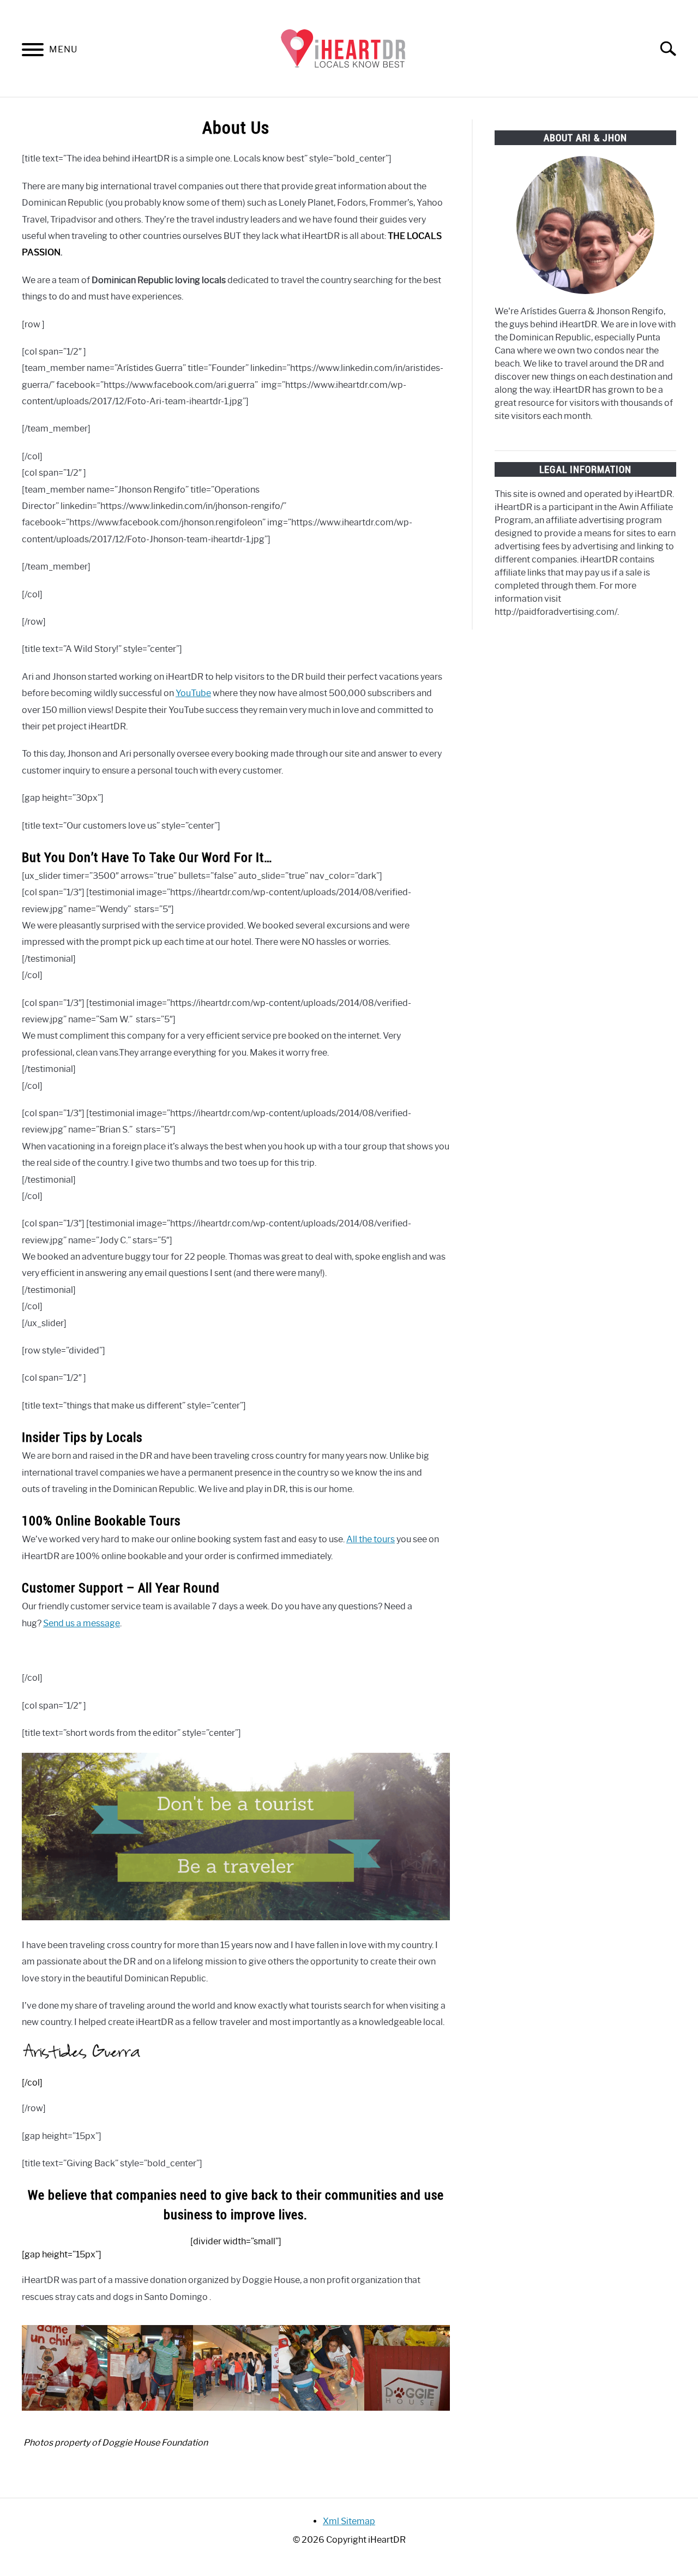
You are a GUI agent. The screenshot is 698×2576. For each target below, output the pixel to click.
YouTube (193, 693)
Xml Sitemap (349, 2521)
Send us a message (82, 1623)
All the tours (371, 1539)
